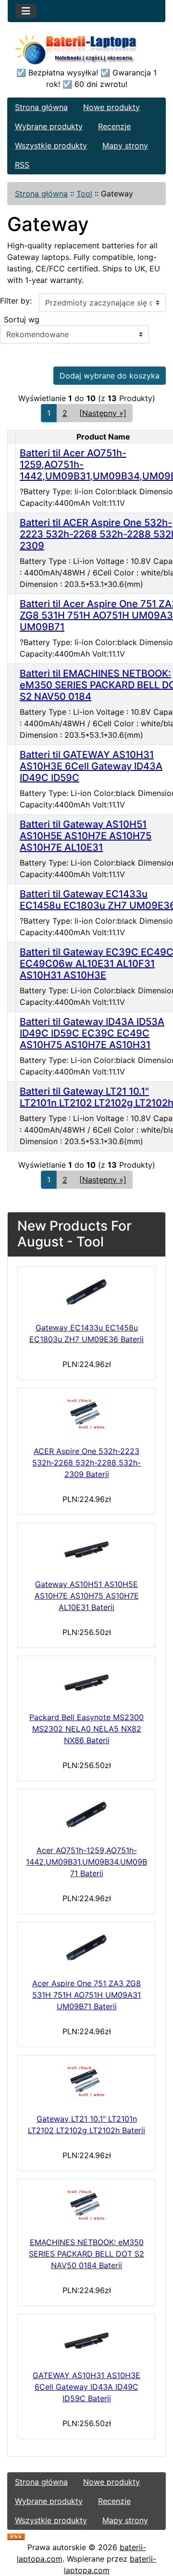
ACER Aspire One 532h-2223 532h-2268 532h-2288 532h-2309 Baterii (86, 1463)
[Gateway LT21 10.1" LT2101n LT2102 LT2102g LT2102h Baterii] (86, 2082)
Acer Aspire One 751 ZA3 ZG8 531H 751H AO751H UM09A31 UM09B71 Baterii (86, 1995)
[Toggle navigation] (26, 11)
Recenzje (114, 126)
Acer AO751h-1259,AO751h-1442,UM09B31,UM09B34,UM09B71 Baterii (86, 1862)
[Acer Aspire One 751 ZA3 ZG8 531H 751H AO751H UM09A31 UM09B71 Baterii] (86, 1948)
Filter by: (16, 301)
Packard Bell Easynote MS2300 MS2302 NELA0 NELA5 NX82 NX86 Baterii (86, 1729)
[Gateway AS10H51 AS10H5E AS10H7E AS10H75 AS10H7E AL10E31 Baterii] (86, 1549)
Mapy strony (125, 146)
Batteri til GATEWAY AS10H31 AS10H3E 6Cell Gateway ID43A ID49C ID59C (91, 766)
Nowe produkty (111, 107)
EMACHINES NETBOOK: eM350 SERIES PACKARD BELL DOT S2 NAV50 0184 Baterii (86, 2254)
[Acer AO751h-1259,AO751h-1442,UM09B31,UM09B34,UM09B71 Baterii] (86, 1815)
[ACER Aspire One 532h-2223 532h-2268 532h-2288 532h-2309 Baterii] (86, 1415)
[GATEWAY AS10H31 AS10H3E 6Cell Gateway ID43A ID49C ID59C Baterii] (86, 2340)
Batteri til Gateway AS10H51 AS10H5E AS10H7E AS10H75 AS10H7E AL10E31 (86, 836)
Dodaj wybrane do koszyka (110, 376)
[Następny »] (103, 413)
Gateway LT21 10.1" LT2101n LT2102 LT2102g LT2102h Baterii (86, 2124)
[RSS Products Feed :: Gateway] (16, 2536)
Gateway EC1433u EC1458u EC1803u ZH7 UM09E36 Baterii (86, 1333)
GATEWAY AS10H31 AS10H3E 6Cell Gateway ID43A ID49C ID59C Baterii (86, 2387)
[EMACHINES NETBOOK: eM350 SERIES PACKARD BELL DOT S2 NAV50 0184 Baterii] (86, 2206)
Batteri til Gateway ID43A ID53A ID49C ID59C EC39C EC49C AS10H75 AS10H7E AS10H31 (92, 1033)
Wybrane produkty (49, 126)
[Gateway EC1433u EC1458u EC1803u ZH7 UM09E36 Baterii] (86, 1292)
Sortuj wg (22, 319)
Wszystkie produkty (51, 146)
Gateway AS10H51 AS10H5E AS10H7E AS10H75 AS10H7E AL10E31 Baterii (87, 1596)
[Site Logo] (86, 51)
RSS (22, 165)
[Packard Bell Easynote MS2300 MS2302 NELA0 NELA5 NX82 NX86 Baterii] (86, 1682)
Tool (84, 194)
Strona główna (41, 107)
